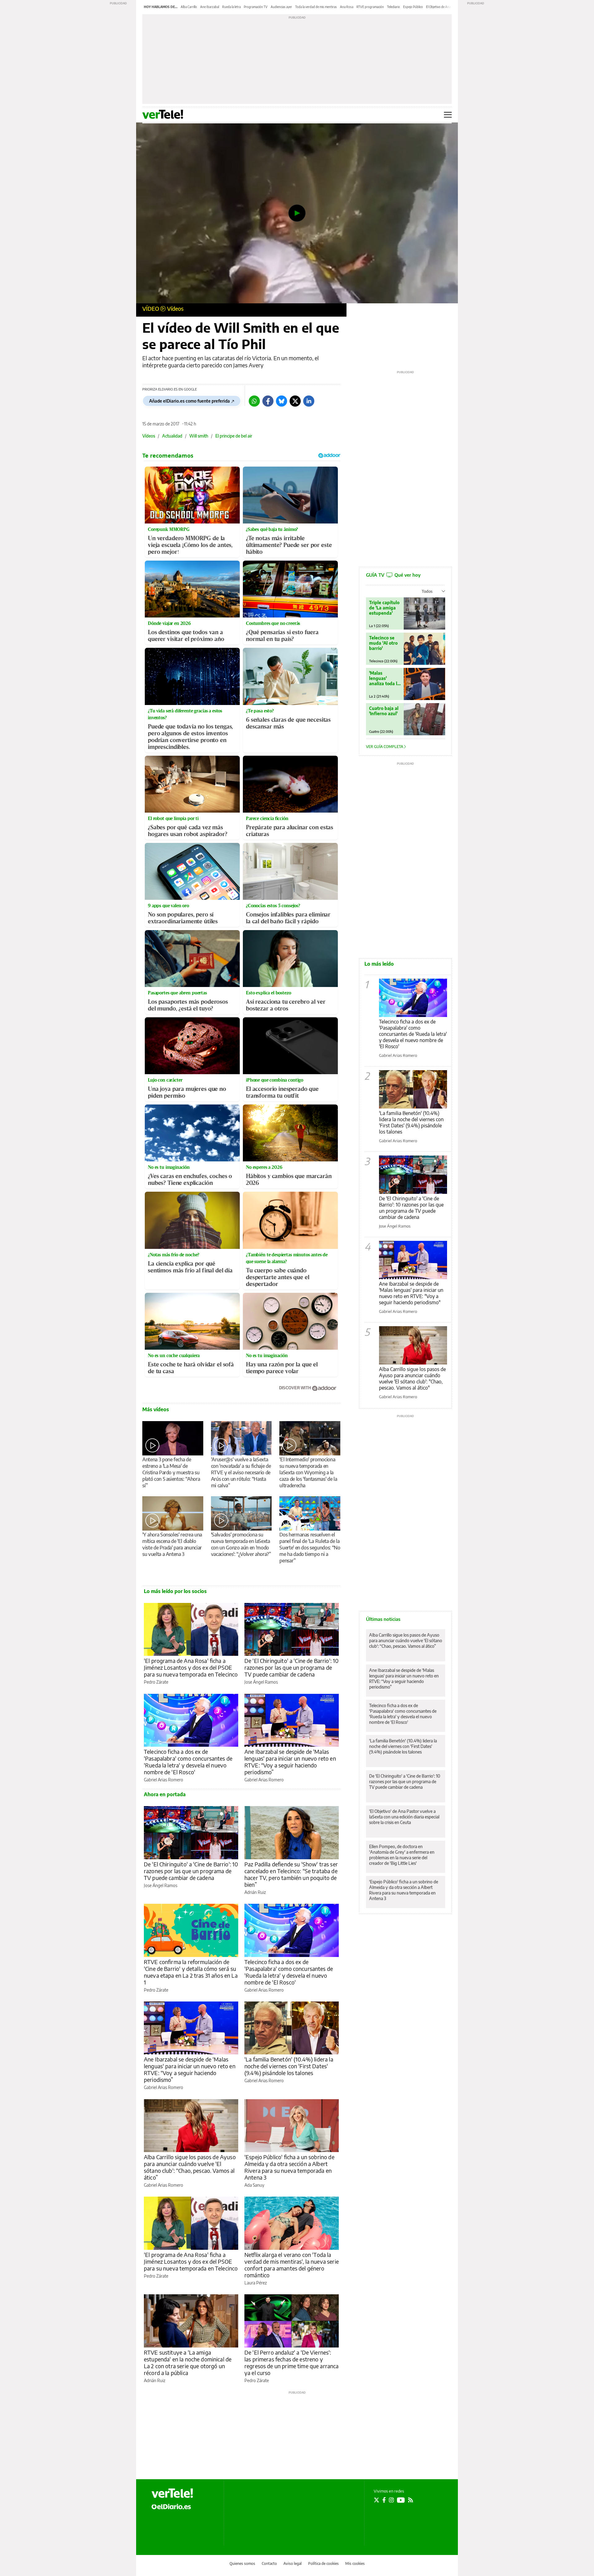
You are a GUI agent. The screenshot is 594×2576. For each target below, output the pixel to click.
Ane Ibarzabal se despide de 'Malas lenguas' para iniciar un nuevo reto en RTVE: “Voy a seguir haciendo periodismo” (290, 1762)
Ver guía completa (385, 747)
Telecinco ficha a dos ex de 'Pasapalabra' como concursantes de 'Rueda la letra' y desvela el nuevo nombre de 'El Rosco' (188, 1762)
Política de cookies (323, 2563)
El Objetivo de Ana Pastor (443, 7)
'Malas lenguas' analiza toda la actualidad (384, 678)
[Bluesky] (282, 401)
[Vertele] (172, 2493)
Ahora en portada (165, 1794)
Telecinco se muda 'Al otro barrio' (383, 643)
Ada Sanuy (254, 2185)
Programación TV (256, 7)
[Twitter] (295, 401)
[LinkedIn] (309, 401)
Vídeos (175, 308)
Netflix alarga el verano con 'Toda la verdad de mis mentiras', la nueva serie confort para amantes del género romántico (292, 2265)
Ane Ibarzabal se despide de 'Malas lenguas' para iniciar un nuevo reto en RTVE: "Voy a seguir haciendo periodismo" (411, 1293)
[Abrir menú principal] (448, 115)
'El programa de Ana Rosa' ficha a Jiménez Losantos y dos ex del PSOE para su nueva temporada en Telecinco (191, 1667)
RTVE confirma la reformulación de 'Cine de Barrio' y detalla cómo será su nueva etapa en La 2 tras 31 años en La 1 (191, 1972)
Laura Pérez (256, 2283)
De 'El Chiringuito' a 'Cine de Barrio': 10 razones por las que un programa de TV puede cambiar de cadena (291, 1667)
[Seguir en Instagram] (391, 2500)
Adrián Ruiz (255, 1892)
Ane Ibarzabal (210, 7)
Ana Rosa (347, 7)
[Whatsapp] (254, 401)
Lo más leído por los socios (175, 1591)
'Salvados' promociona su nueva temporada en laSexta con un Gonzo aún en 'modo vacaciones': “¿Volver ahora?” (241, 1544)
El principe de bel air (234, 436)
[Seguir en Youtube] (401, 2500)
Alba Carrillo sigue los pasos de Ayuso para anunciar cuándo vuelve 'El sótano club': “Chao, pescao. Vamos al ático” (190, 2167)
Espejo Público (413, 7)
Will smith (199, 436)
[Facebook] (268, 401)
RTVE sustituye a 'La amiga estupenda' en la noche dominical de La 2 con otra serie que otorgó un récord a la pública (188, 2362)
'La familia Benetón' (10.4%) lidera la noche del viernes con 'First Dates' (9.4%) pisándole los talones (289, 2066)
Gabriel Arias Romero (164, 1780)
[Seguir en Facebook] (384, 2500)
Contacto (269, 2563)
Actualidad (172, 436)
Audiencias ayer (281, 7)
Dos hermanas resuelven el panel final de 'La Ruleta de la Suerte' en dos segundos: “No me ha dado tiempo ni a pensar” (310, 1548)
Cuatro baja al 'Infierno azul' (384, 711)
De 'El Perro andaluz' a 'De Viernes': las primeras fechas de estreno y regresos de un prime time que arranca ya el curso (292, 2362)
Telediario (394, 7)
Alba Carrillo (189, 7)
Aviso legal (293, 2563)
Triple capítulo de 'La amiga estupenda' (384, 608)
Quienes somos (242, 2563)
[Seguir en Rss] (411, 2500)
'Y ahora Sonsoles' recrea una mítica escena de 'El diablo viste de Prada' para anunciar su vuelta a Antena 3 (172, 1544)
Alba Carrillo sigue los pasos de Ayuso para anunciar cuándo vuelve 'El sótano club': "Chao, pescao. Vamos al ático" (412, 1378)
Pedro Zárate (156, 1682)
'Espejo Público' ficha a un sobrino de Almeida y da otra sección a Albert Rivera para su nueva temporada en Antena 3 (289, 2167)
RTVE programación (370, 7)
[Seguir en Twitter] (377, 2500)
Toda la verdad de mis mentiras (316, 7)
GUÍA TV (393, 575)
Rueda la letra (231, 7)
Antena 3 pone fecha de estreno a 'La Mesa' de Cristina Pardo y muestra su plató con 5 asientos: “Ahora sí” (171, 1472)
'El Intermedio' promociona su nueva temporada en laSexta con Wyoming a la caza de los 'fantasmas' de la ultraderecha (308, 1472)
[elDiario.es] (171, 2506)
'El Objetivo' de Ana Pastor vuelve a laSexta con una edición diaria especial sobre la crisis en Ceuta (404, 1817)
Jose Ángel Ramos (261, 1682)
